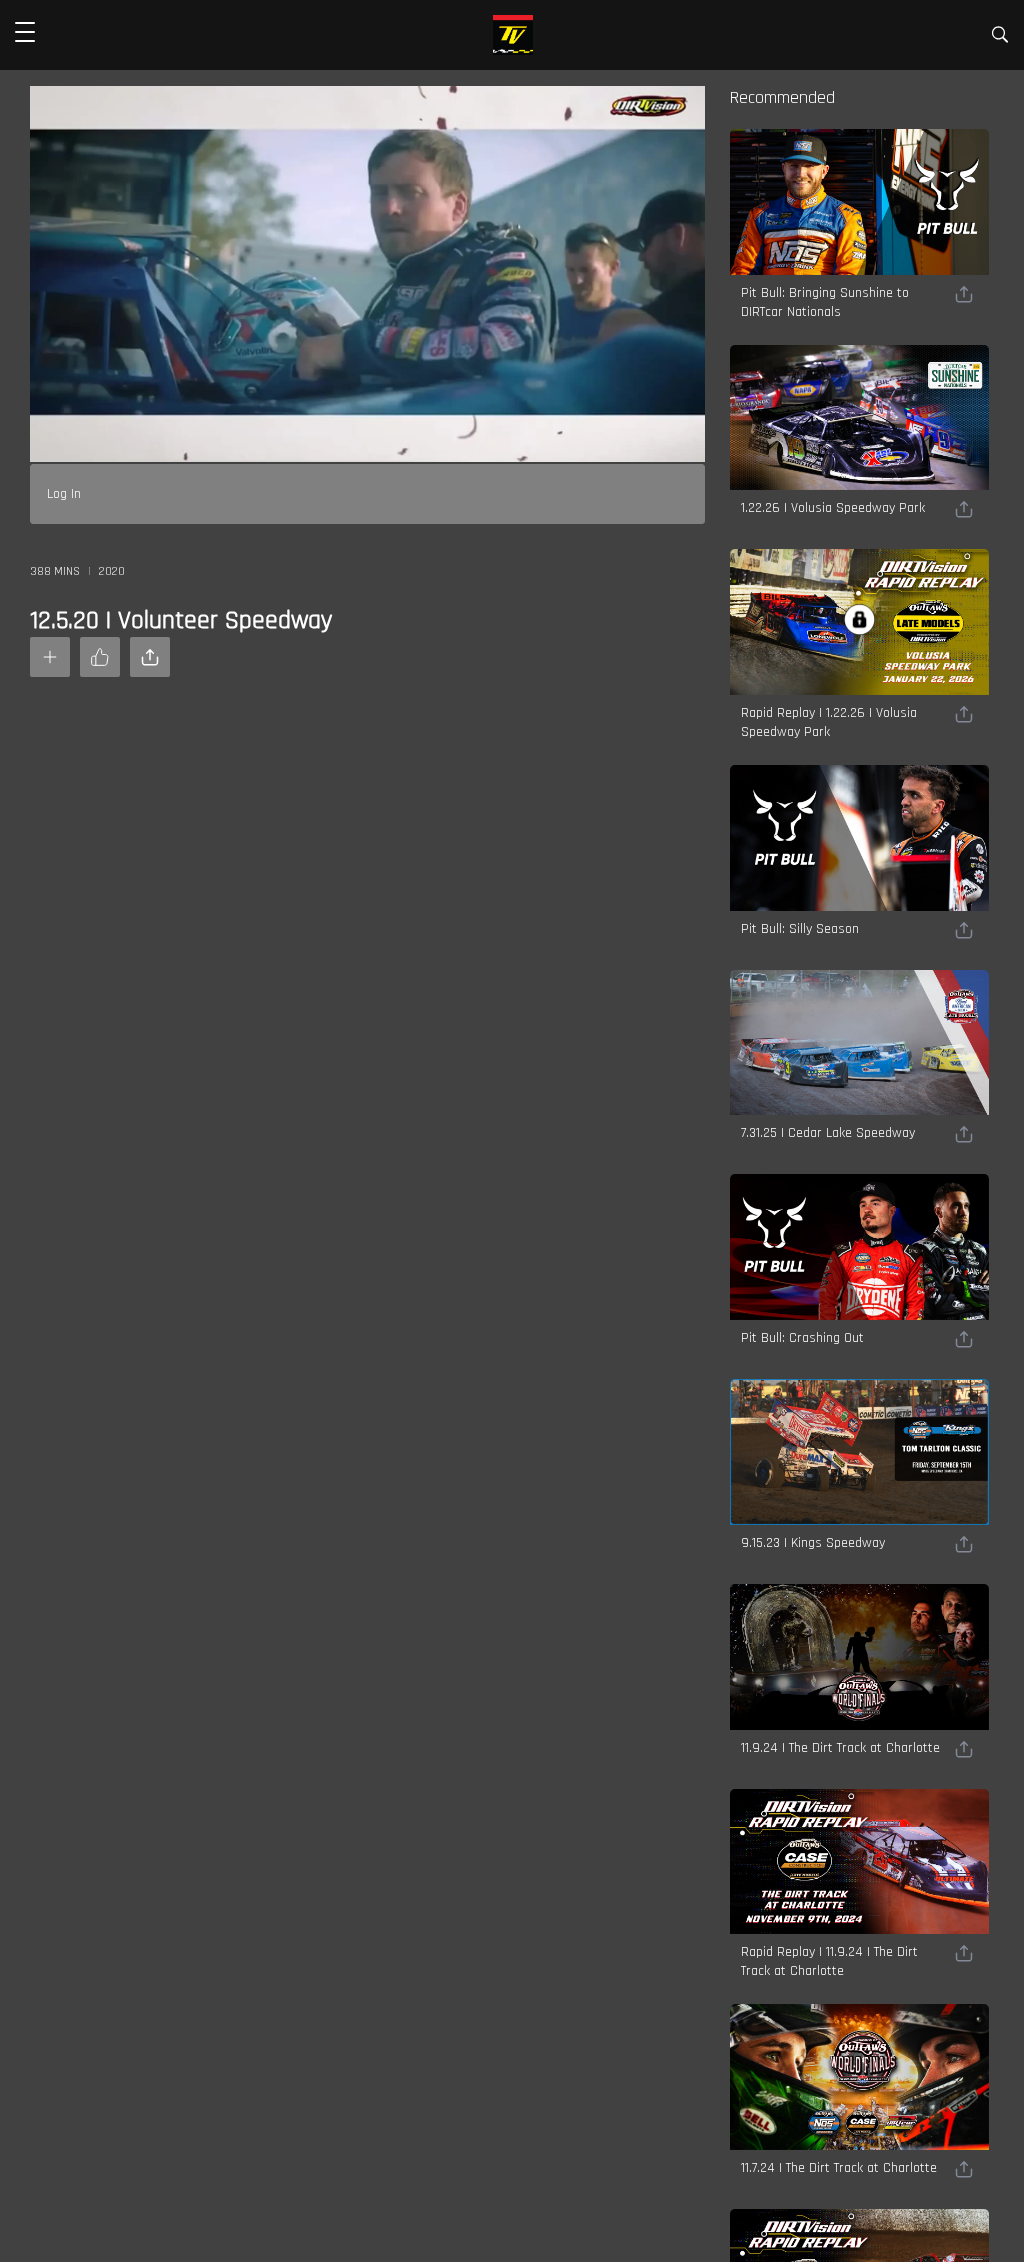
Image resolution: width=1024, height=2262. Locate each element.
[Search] (1000, 38)
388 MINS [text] (55, 571)
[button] (25, 35)
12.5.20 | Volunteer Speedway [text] (181, 620)
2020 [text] (112, 571)
